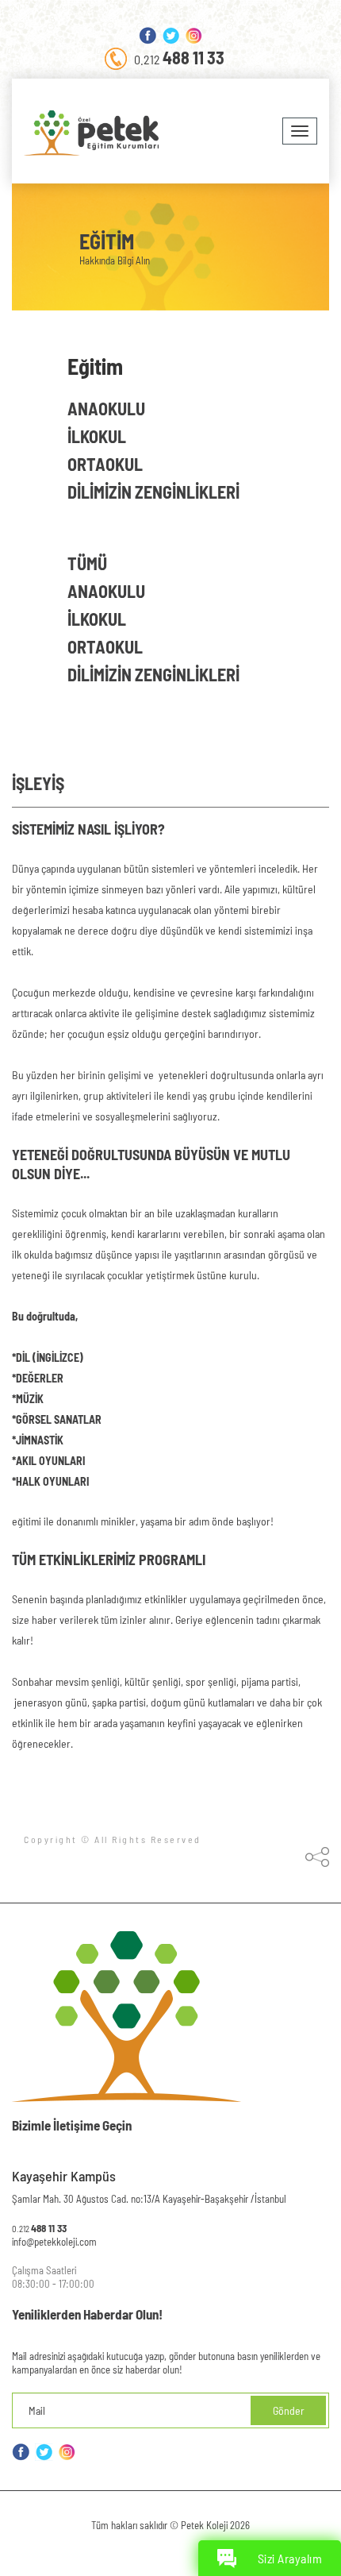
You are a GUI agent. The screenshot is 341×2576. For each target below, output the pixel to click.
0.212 (179, 57)
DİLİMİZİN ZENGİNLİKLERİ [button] (153, 492)
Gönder (289, 2410)
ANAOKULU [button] (106, 408)
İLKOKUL (97, 619)
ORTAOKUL (105, 646)
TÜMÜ (87, 563)
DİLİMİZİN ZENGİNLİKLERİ (153, 674)
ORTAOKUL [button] (105, 464)
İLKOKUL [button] (97, 436)
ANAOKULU (106, 591)
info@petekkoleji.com (54, 2242)
